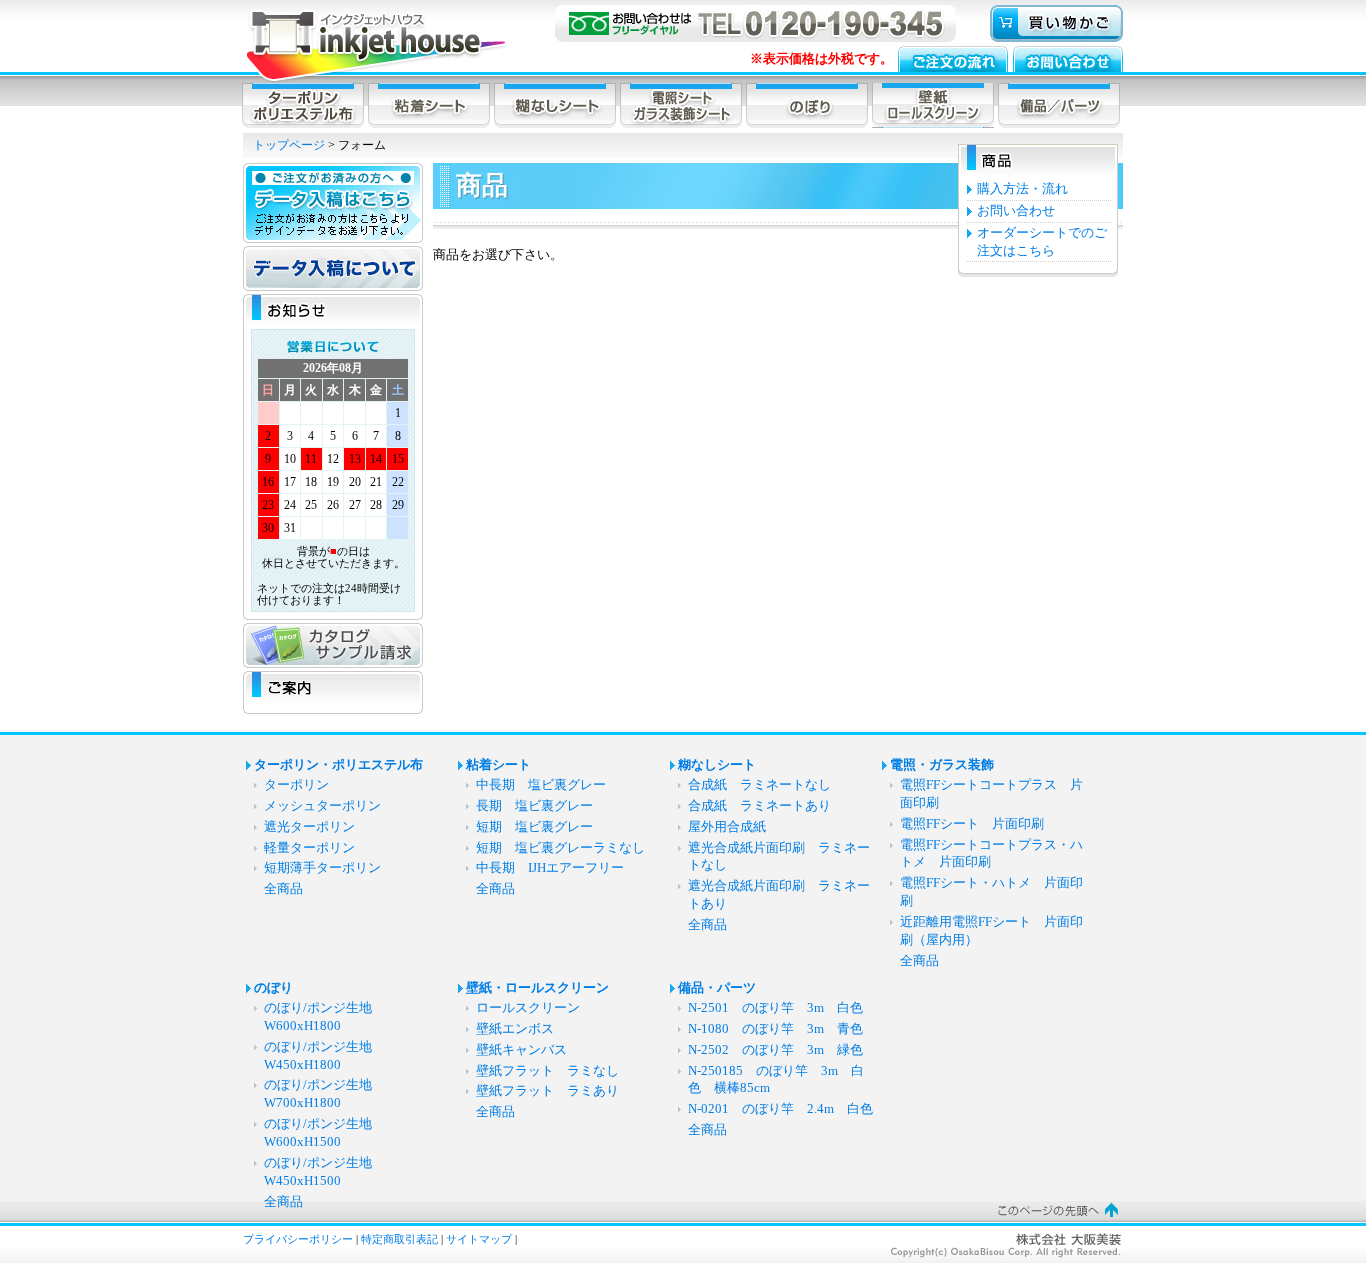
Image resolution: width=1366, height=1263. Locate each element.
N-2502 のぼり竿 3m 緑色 (775, 1050)
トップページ (289, 145)
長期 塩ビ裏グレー (534, 806)
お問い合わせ (1016, 211)
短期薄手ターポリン (322, 868)
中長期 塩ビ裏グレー (541, 785)
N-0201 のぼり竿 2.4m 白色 (780, 1109)
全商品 (283, 889)
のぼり (273, 988)
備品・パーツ (717, 988)
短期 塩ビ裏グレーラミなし (560, 848)
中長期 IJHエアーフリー (550, 868)
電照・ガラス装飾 (942, 765)
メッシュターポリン (322, 806)
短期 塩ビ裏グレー (534, 827)
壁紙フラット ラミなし (547, 1071)
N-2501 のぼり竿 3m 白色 (775, 1008)
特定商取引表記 (399, 1239)
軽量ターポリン (309, 848)
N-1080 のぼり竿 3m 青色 (775, 1029)
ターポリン (296, 785)
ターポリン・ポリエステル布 (338, 765)
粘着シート (498, 765)
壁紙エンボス (515, 1029)
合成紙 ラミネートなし (759, 785)
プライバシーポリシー (298, 1239)
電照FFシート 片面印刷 (978, 824)
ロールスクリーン (528, 1008)
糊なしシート (717, 765)
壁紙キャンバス (521, 1050)
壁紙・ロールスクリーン (537, 988)
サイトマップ (479, 1239)
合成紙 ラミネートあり (759, 806)
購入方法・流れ (1022, 189)
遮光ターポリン (309, 827)
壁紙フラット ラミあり (547, 1091)
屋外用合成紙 (727, 827)
